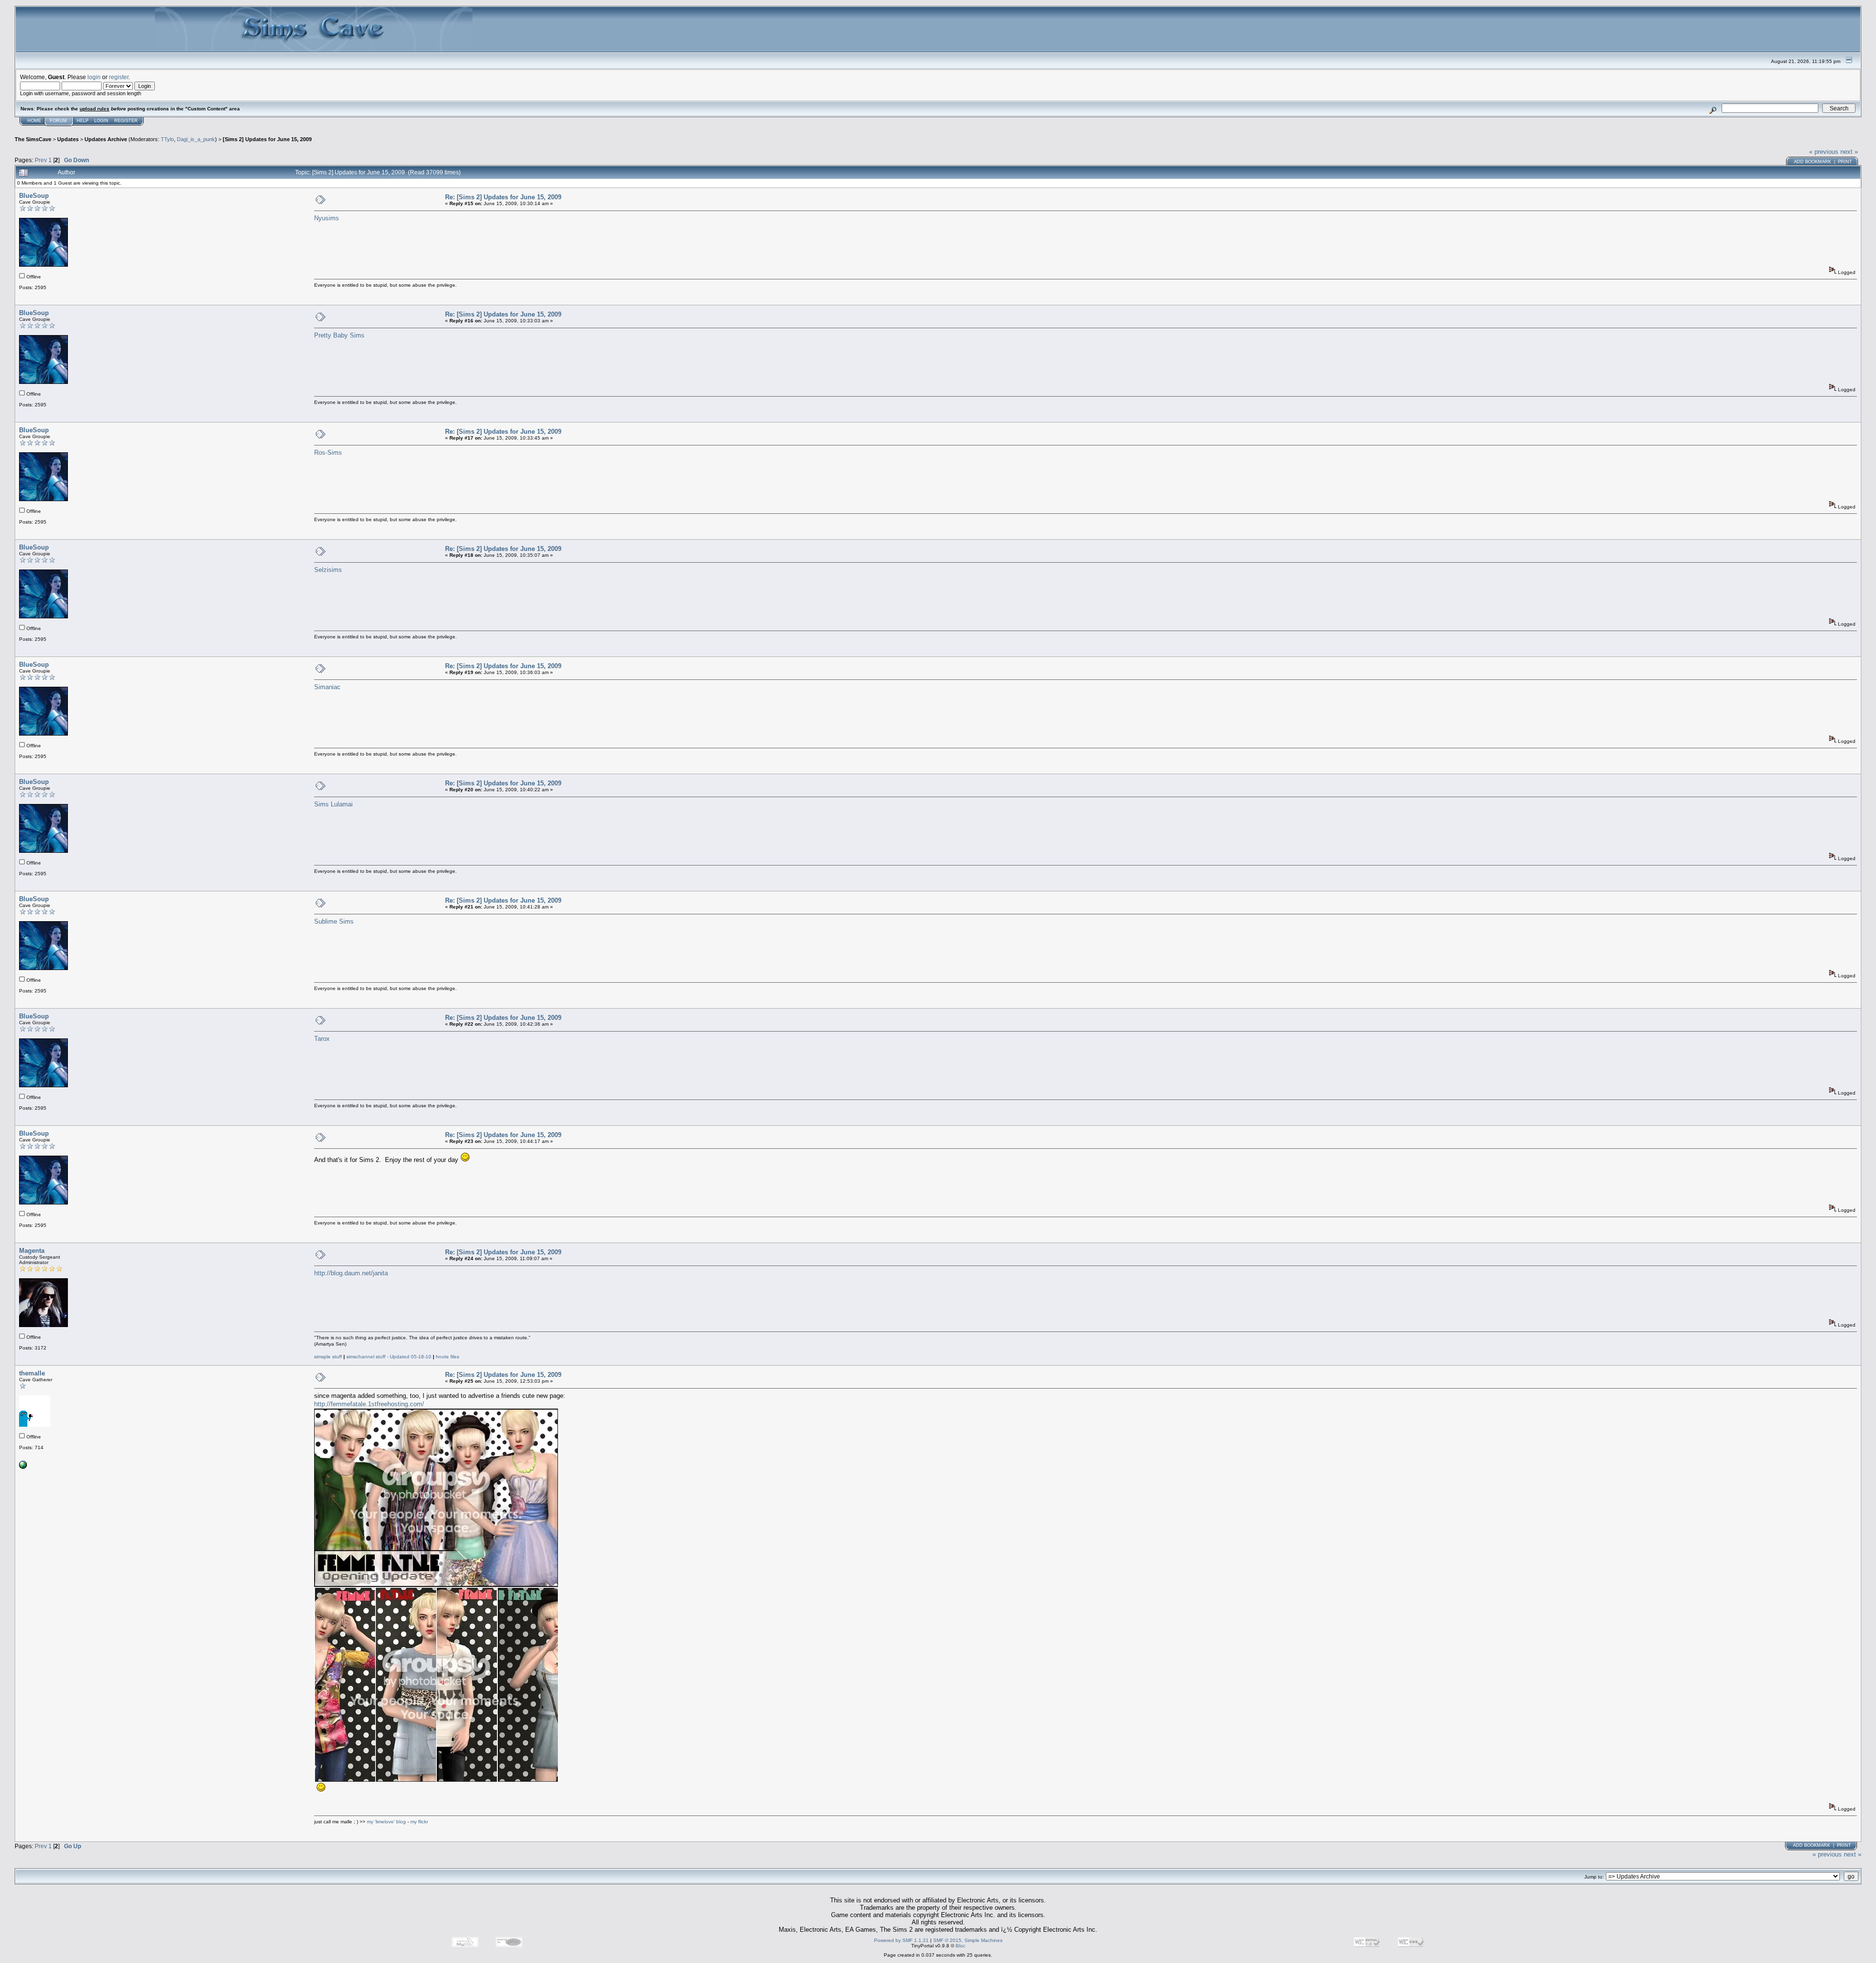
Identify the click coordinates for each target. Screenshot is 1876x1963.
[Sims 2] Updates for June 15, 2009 (267, 139)
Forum (58, 121)
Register (126, 121)
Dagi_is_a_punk (196, 139)
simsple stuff (328, 1357)
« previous (1824, 152)
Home (34, 121)
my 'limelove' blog (387, 1822)
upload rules (95, 109)
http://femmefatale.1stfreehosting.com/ (369, 1404)
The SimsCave (33, 139)
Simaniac (327, 687)
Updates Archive (106, 139)
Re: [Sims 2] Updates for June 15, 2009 (503, 197)
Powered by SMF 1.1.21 (901, 1940)
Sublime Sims (334, 921)
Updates (68, 139)
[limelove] (23, 1467)
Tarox (322, 1039)
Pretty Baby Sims (339, 335)
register (119, 77)
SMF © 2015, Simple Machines (968, 1940)
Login (101, 121)
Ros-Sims (328, 453)
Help (83, 121)
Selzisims (328, 570)
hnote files (448, 1357)
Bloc (960, 1946)
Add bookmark (1812, 162)
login (94, 77)
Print (1845, 162)
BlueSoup (34, 196)
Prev (41, 160)
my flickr (419, 1822)
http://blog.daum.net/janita (351, 1273)
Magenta (32, 1251)
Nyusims (327, 218)
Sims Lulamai (333, 804)
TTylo (167, 139)
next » (1849, 152)
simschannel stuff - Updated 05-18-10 (389, 1357)
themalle (32, 1373)
